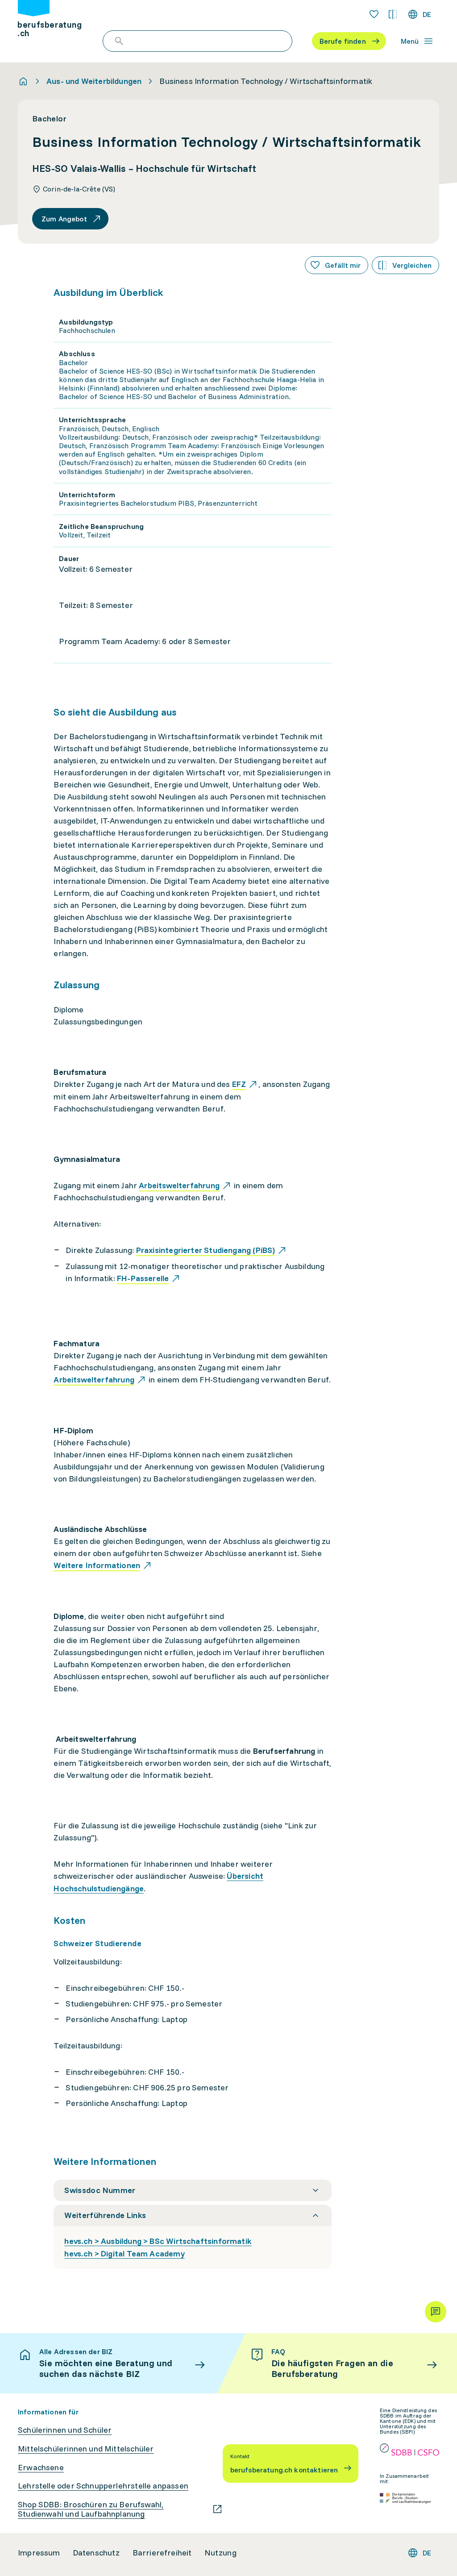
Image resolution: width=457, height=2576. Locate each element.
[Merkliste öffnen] (374, 14)
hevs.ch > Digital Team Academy (124, 2253)
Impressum (39, 2553)
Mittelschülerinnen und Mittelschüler (86, 2449)
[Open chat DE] (436, 2312)
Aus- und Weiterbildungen (94, 81)
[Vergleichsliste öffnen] (393, 14)
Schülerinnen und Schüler (65, 2430)
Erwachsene (41, 2468)
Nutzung (220, 2553)
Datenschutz (96, 2553)
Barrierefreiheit (162, 2553)
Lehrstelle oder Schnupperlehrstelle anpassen (103, 2486)
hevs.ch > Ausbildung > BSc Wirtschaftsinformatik (158, 2241)
